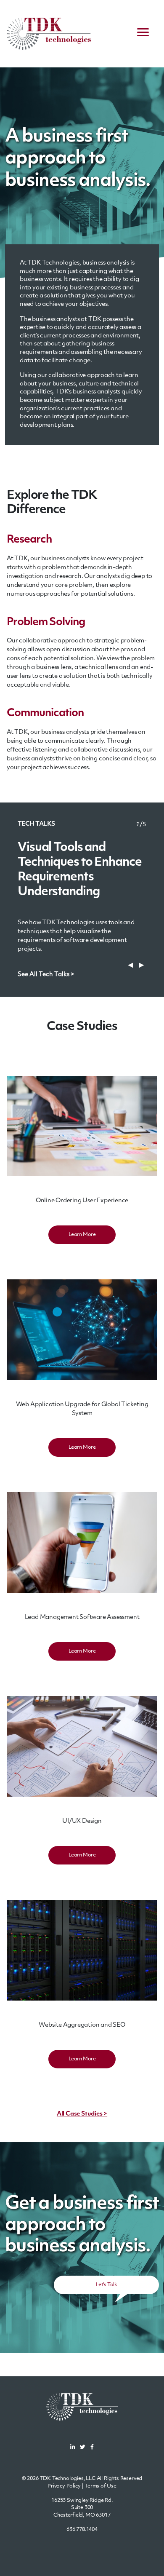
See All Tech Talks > (46, 975)
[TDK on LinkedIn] (73, 2448)
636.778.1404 (82, 2530)
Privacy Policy (64, 2486)
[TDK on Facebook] (92, 2448)
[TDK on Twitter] (83, 2448)
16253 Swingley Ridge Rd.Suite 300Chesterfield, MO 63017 (82, 2508)
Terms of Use (101, 2486)
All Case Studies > (82, 2114)
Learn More (82, 1235)
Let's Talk (106, 2285)
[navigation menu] (143, 34)
